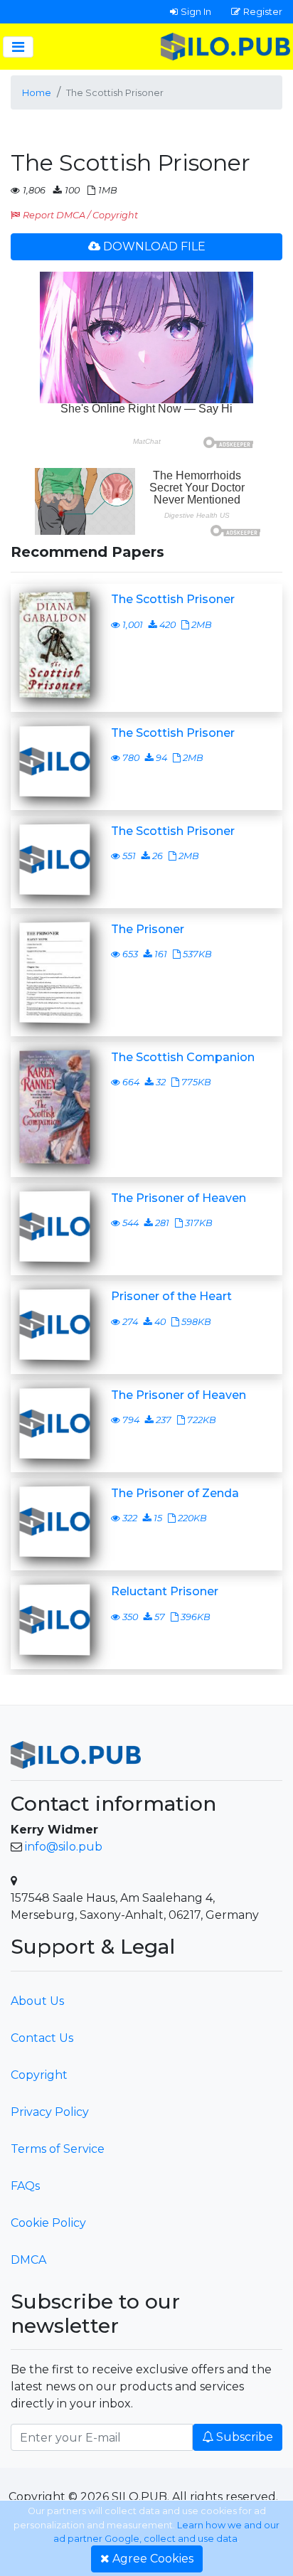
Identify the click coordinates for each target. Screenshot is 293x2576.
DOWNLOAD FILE (154, 246)
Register (263, 11)
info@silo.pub (64, 1847)
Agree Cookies (153, 2559)
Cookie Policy (48, 2223)
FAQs (25, 2186)
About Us (37, 2001)
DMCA (28, 2260)
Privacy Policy (50, 2112)
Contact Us (42, 2038)
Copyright (39, 2075)
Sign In (196, 11)
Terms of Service (58, 2149)
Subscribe (245, 2437)
